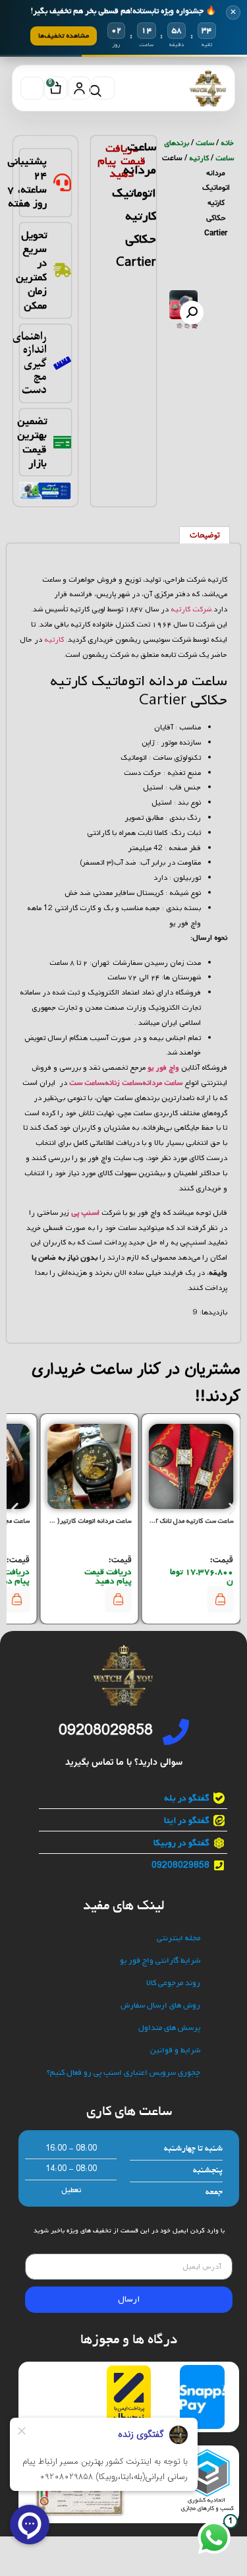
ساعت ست (86, 1083)
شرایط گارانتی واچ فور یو (160, 1961)
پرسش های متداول (169, 2028)
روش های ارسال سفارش (160, 2006)
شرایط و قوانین (175, 2051)
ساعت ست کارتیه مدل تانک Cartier (185, 1521)
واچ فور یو (163, 1068)
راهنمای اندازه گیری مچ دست (30, 363)
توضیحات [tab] (205, 536)
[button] (192, 313)
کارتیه (199, 158)
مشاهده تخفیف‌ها (64, 36)
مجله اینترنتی (178, 1939)
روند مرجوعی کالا (173, 1983)
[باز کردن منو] (32, 88)
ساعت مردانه (162, 1083)
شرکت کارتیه (191, 609)
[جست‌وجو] (103, 88)
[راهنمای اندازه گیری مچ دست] (62, 363)
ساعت (205, 143)
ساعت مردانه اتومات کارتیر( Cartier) (82, 1521)
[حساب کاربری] (79, 88)
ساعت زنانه (123, 1083)
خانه (227, 143)
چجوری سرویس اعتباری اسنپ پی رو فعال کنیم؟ (123, 2073)
